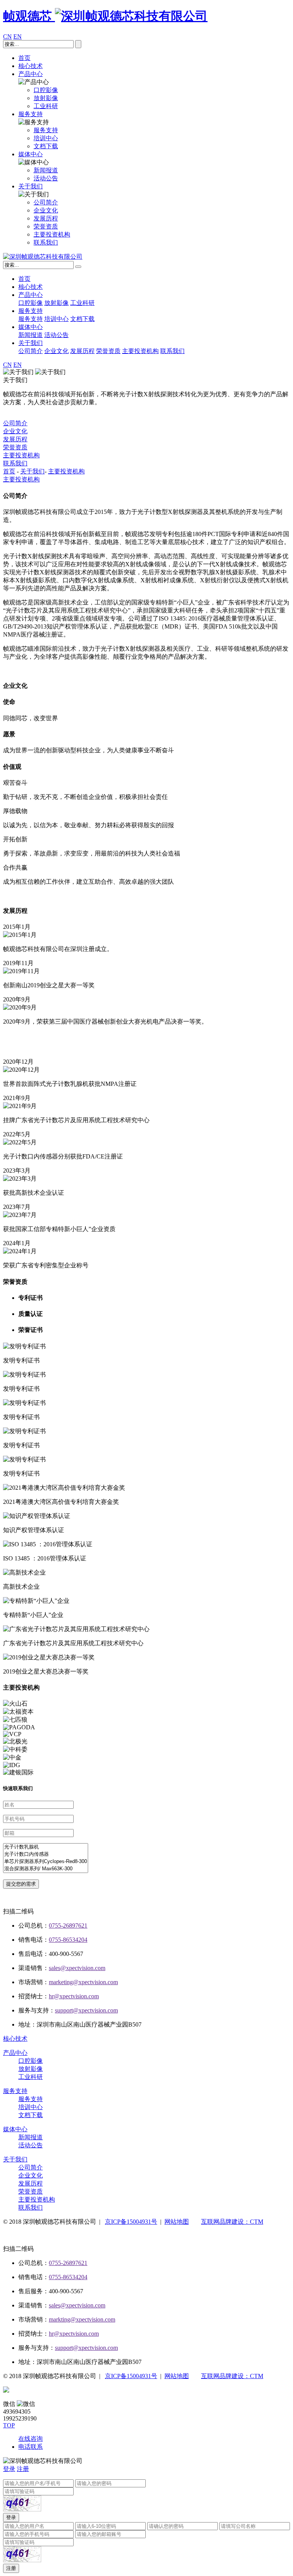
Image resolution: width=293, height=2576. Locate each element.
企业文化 (56, 351)
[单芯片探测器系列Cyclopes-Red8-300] (46, 1862)
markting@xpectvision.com (82, 2319)
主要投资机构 (140, 351)
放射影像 (56, 303)
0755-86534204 (68, 1940)
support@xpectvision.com (86, 2010)
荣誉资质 (108, 351)
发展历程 (82, 351)
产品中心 (31, 74)
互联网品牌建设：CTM (232, 2222)
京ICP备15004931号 (131, 2222)
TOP (9, 2425)
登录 (9, 2469)
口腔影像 (31, 303)
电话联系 (31, 2447)
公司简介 (31, 351)
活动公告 (56, 335)
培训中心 (56, 319)
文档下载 (82, 319)
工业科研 (82, 303)
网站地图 (177, 2222)
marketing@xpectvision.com (83, 1982)
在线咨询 (31, 2439)
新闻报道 (31, 335)
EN (18, 36)
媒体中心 (31, 154)
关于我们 (31, 186)
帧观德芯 (29, 16)
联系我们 (172, 351)
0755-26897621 (68, 1926)
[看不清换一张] (22, 2503)
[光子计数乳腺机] (46, 1847)
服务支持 (31, 114)
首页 (24, 58)
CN (7, 36)
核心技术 (31, 66)
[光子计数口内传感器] (46, 1854)
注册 (23, 2469)
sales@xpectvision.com (77, 1968)
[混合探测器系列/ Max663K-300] (46, 1869)
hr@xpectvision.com (74, 1996)
